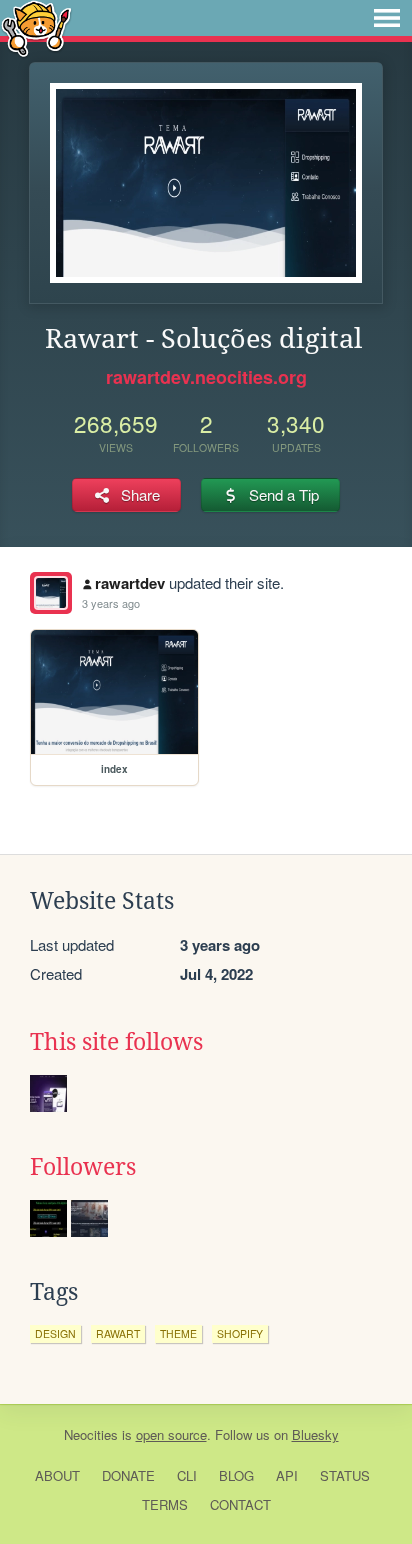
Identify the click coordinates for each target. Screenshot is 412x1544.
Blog (236, 1475)
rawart (118, 1333)
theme (178, 1333)
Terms (165, 1504)
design (55, 1333)
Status (345, 1475)
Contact (240, 1504)
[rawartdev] (51, 593)
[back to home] (36, 27)
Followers (83, 1167)
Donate (128, 1475)
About (57, 1475)
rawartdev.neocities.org (206, 377)
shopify (240, 1333)
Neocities (91, 1434)
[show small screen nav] (387, 18)
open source (171, 1434)
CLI (187, 1475)
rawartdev (130, 583)
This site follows (116, 1042)
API (287, 1475)
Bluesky (315, 1434)
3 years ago (111, 603)
